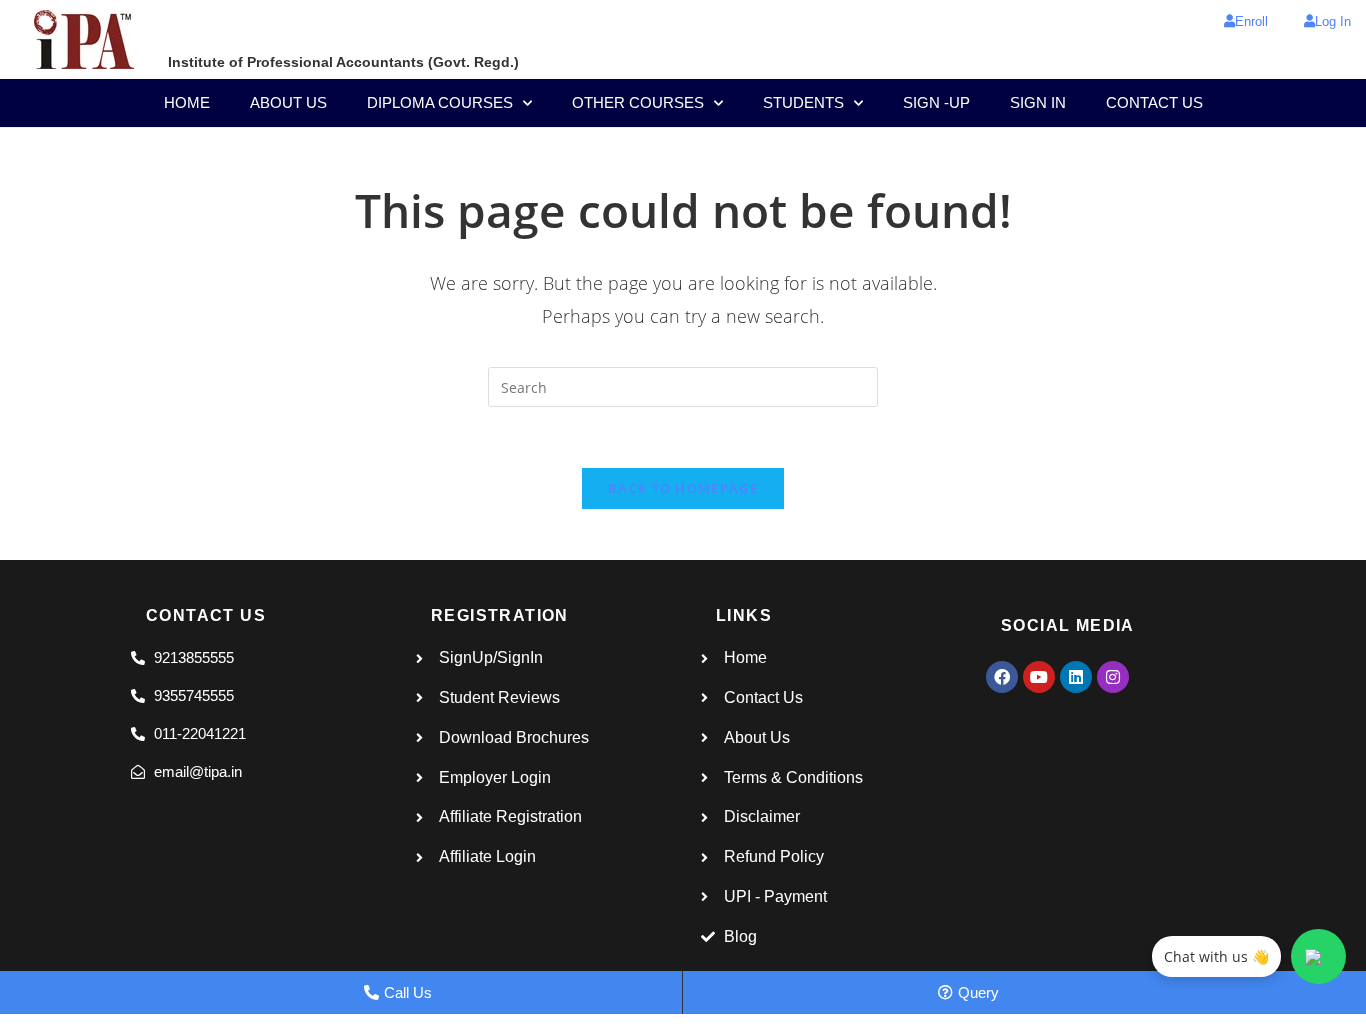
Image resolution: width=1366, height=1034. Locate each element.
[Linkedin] (1076, 677)
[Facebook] (1002, 677)
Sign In (1038, 102)
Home (187, 102)
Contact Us (1154, 102)
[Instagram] (1113, 677)
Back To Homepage (683, 488)
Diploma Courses (440, 102)
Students (803, 102)
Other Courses (638, 102)
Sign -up (936, 102)
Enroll (1251, 21)
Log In (1333, 21)
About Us (288, 102)
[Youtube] (1039, 677)
